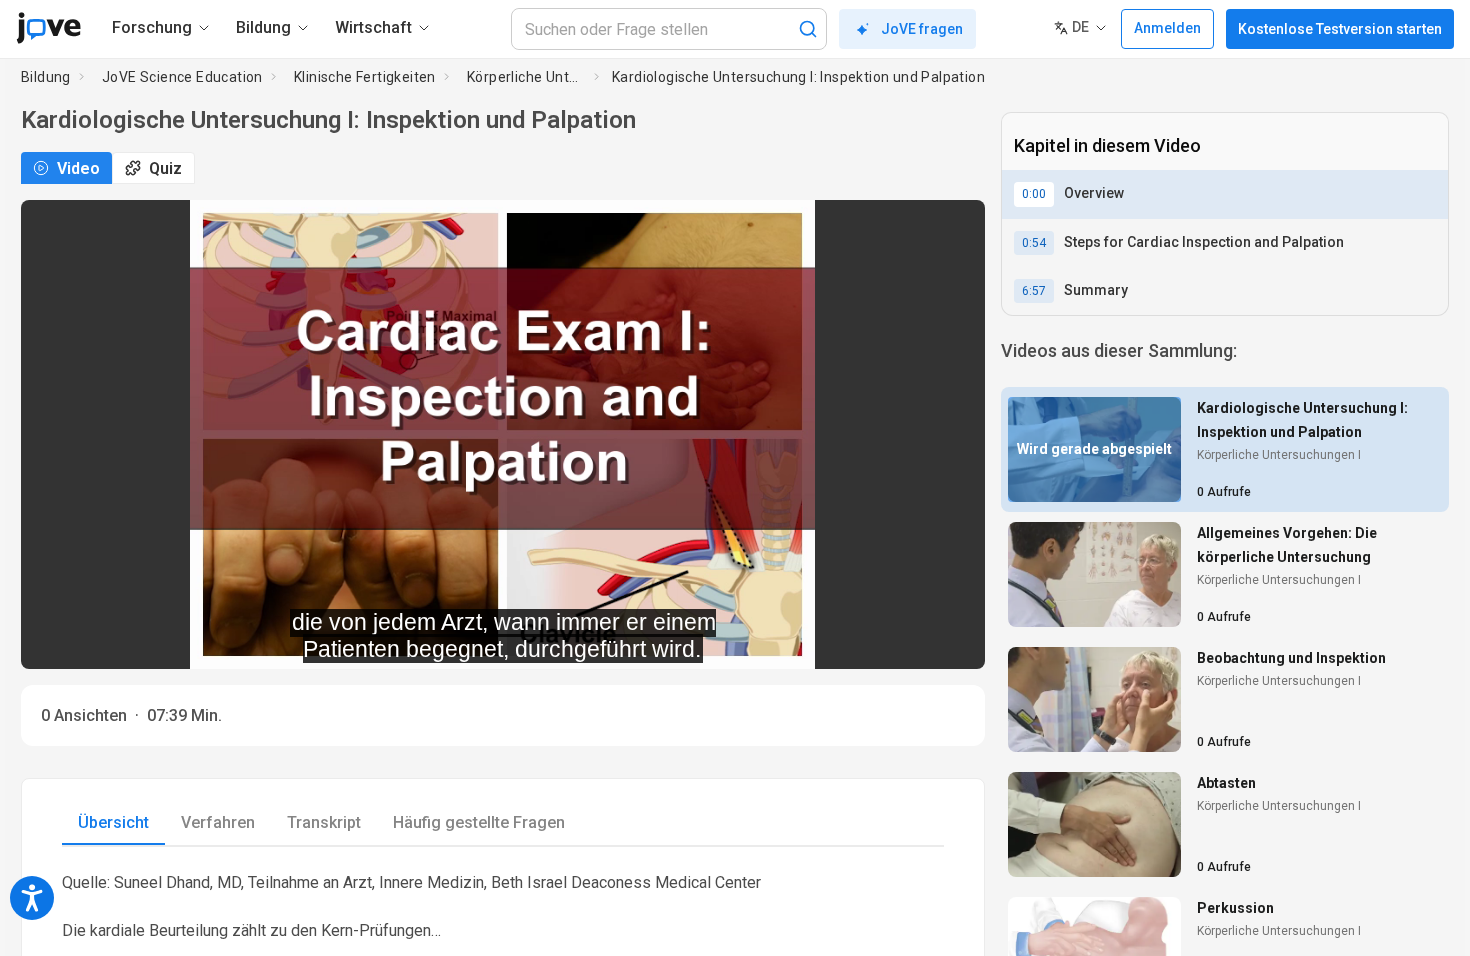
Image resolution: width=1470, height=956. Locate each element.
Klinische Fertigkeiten (365, 77)
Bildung (46, 77)
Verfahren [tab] (218, 822)
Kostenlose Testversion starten (1340, 29)
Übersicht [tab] (113, 822)
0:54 (1034, 243)
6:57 (1034, 291)
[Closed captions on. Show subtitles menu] (947, 640)
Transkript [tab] (324, 822)
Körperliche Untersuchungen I (526, 77)
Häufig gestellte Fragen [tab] (479, 822)
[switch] (791, 640)
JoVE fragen (922, 29)
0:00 (1034, 194)
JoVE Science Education (182, 77)
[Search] (808, 29)
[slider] (413, 640)
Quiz (165, 168)
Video (78, 168)
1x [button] (906, 640)
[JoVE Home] (48, 28)
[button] (953, 228)
